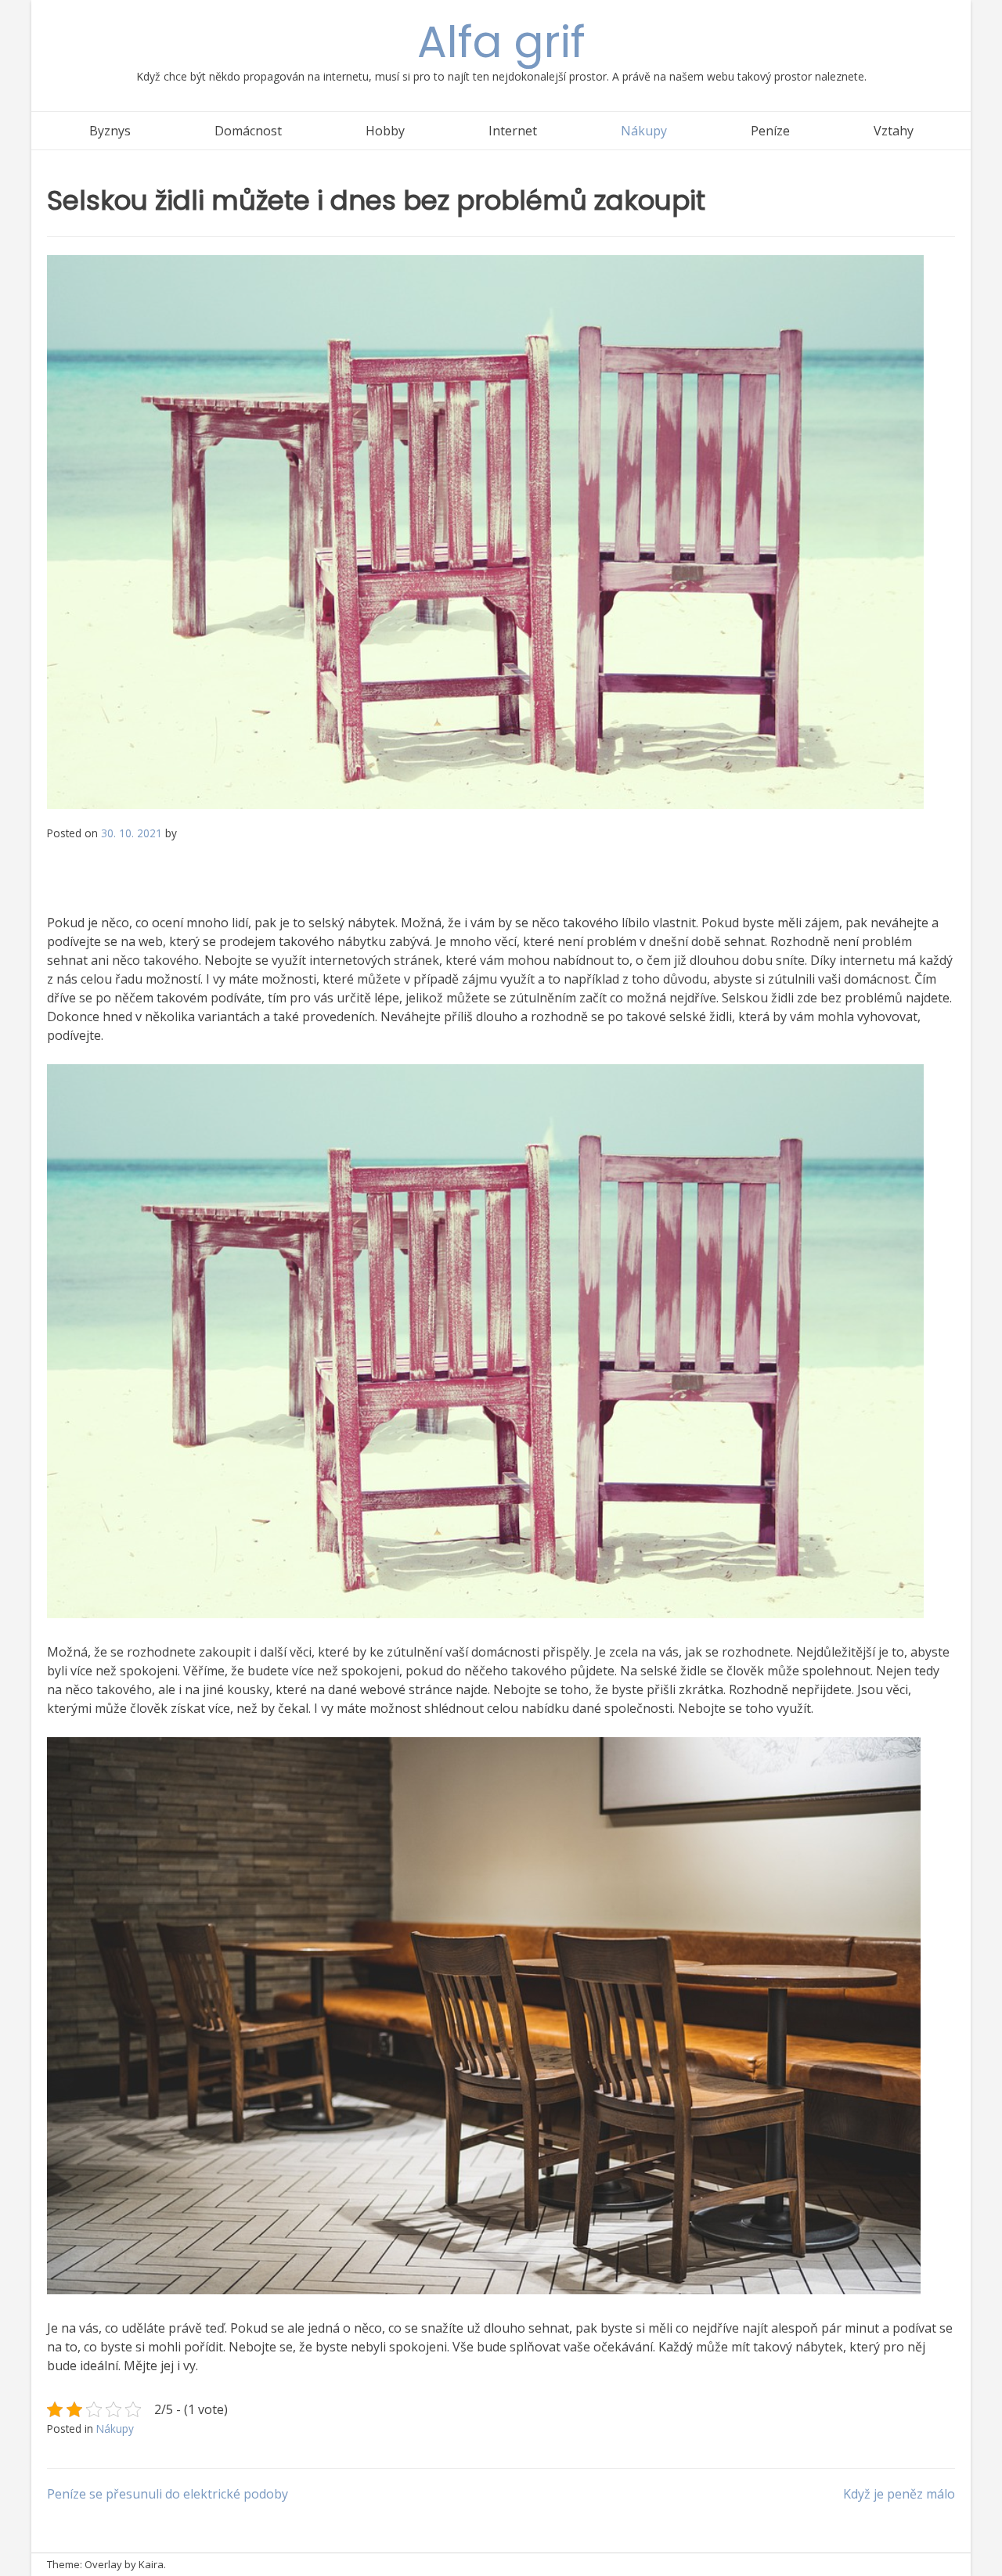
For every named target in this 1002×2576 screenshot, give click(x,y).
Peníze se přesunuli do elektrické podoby (168, 2494)
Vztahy (894, 131)
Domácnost (248, 131)
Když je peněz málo (899, 2494)
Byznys (110, 131)
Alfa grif (501, 42)
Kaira (151, 2564)
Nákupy (644, 131)
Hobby (385, 131)
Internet (513, 131)
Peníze (770, 131)
